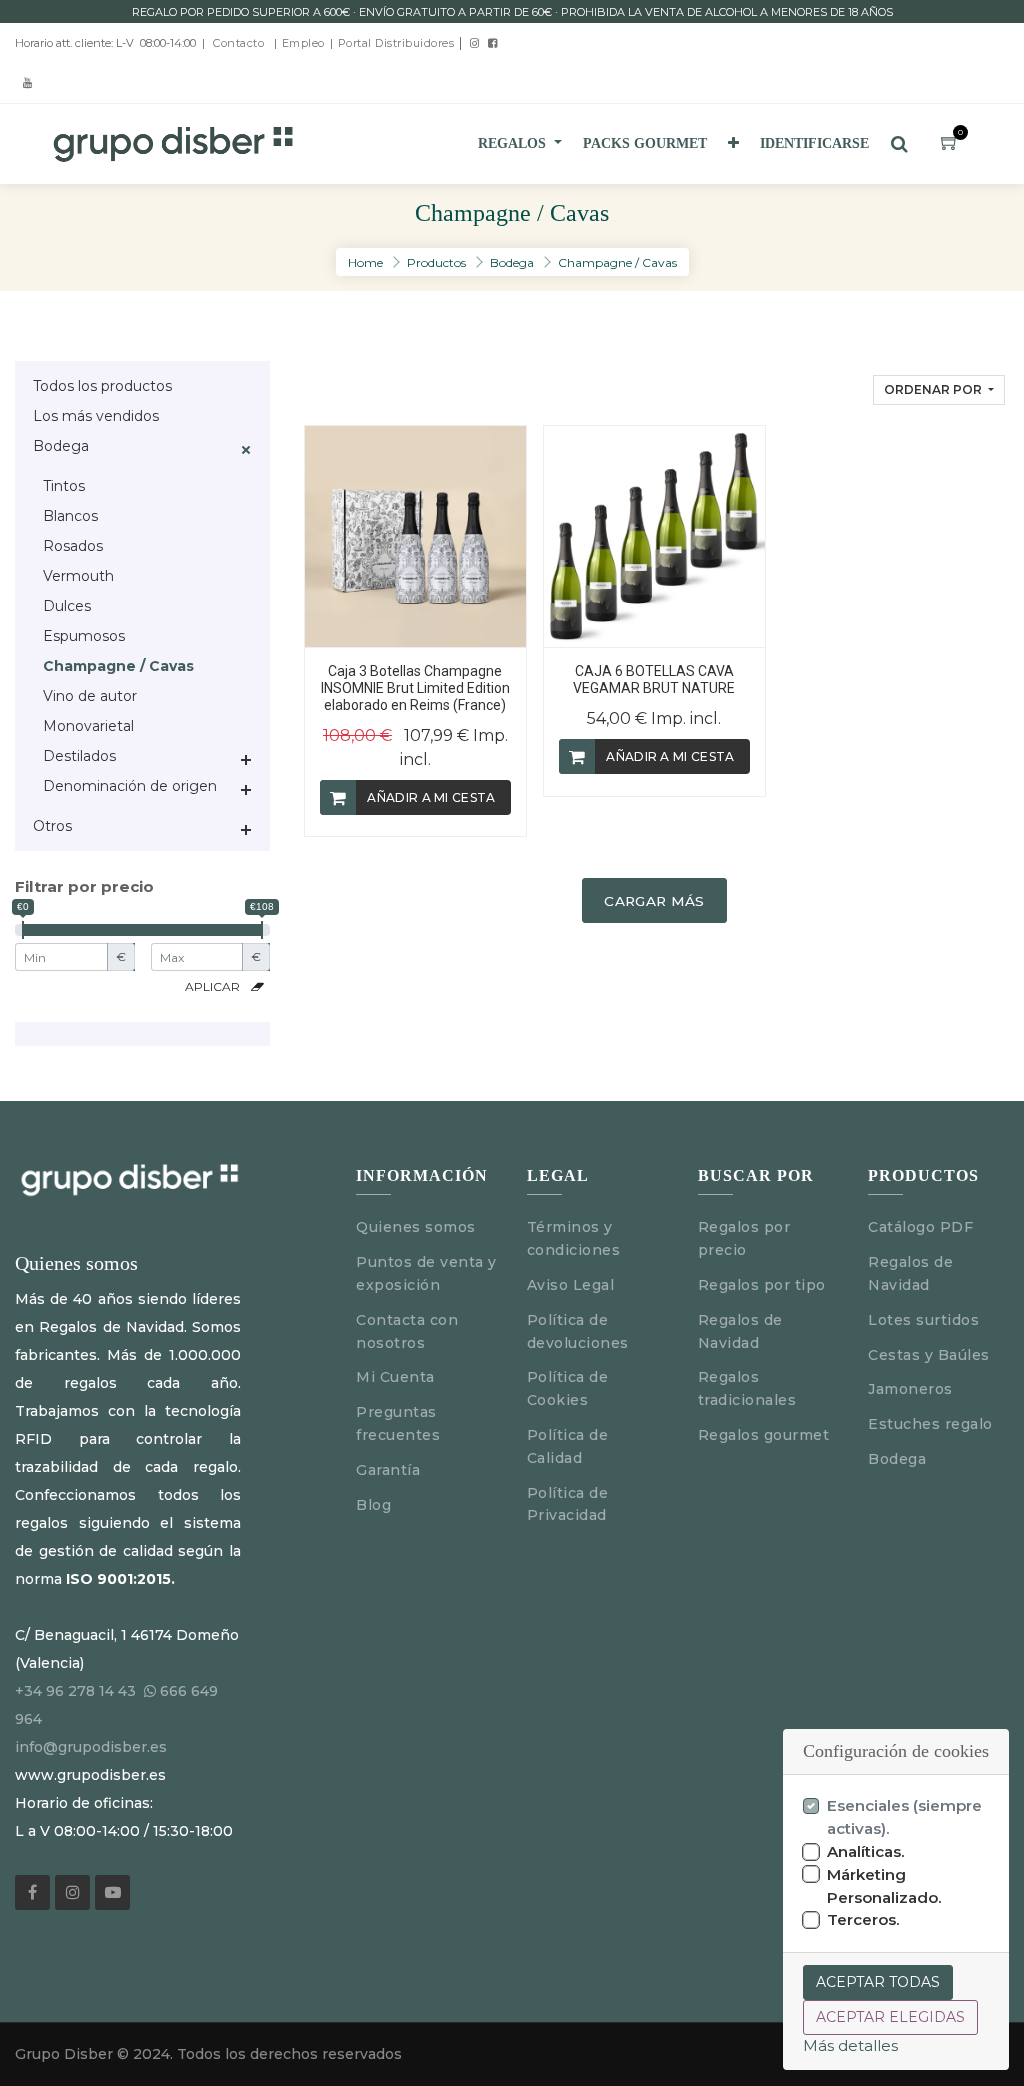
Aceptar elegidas (890, 2017)
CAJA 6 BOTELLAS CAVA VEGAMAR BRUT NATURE (654, 679)
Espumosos (84, 636)
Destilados (79, 756)
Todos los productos (102, 386)
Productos (436, 262)
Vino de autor (90, 696)
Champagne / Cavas (617, 262)
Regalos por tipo (762, 1285)
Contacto (238, 43)
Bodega (512, 262)
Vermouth (78, 576)
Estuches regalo (930, 1424)
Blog (373, 1505)
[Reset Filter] (257, 987)
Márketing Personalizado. (884, 1886)
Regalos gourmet (764, 1435)
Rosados (73, 546)
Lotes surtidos (923, 1320)
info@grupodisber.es (91, 1747)
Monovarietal (88, 726)
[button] (733, 144)
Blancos (70, 516)
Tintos (64, 486)
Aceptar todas (878, 1982)
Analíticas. (866, 1851)
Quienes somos (416, 1227)
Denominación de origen (130, 786)
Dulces (67, 606)
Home (365, 262)
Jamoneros (910, 1389)
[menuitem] (645, 144)
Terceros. (863, 1919)
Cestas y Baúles (929, 1355)
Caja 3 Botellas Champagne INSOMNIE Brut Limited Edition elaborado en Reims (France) (415, 688)
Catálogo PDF (920, 1227)
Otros (52, 826)
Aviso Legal (573, 1285)
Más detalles (850, 2045)
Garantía (388, 1470)
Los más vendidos (96, 416)
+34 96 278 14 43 (75, 1691)
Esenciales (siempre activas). (904, 1817)
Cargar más (654, 901)
